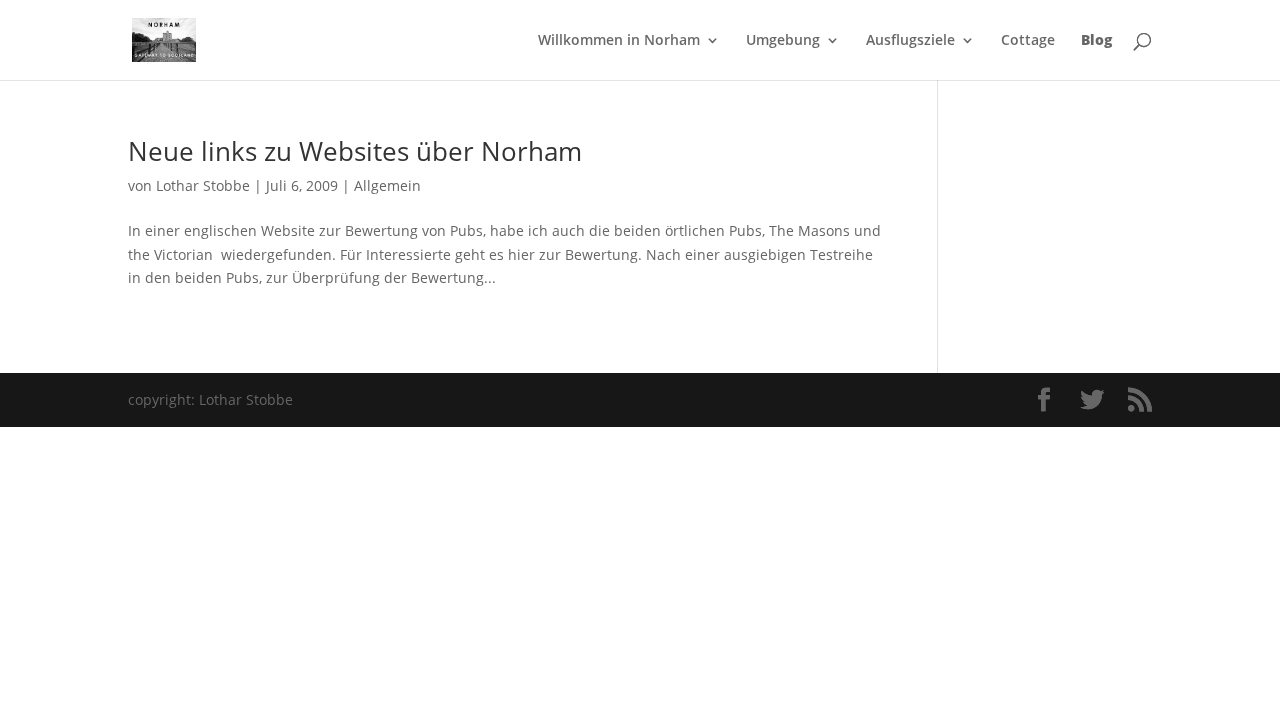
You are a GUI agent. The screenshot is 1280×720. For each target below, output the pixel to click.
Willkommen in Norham (619, 41)
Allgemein (387, 185)
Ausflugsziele (910, 41)
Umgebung (783, 41)
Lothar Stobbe (203, 185)
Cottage (1028, 41)
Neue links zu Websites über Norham (355, 151)
